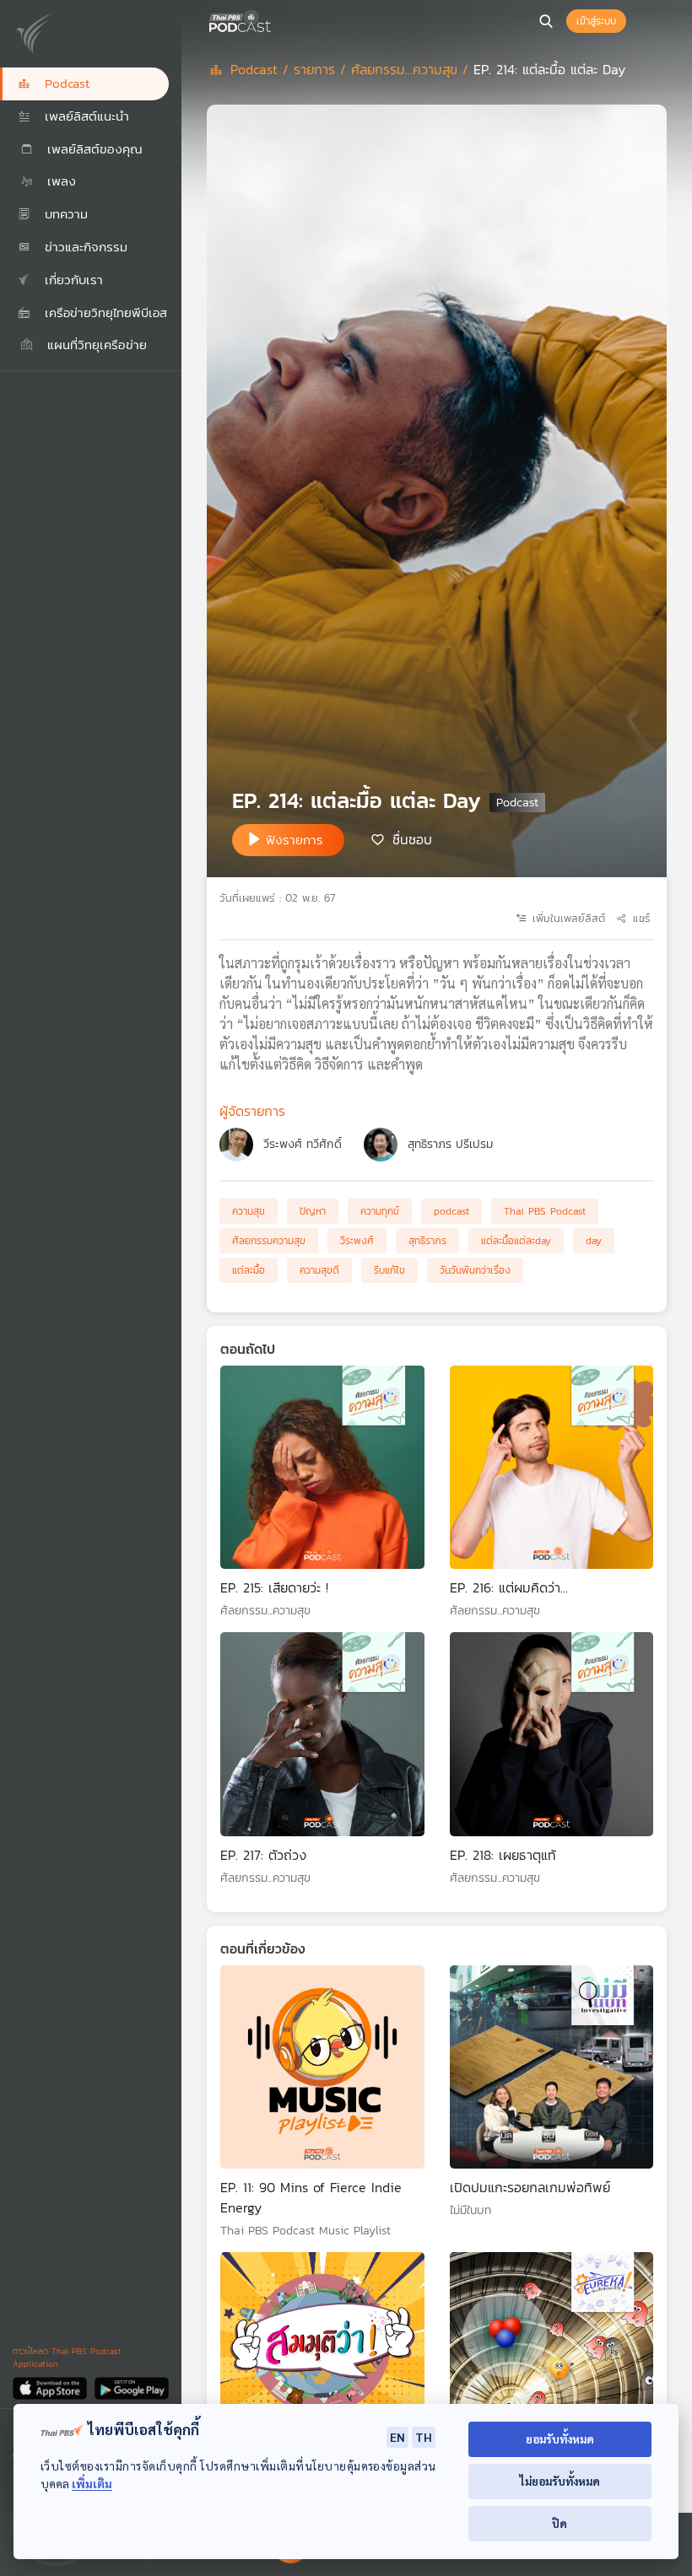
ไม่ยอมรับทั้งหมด (560, 2481)
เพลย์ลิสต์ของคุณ (92, 149)
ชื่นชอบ (412, 838)
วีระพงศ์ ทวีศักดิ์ (303, 1144)
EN (397, 2437)
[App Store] (51, 2387)
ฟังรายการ (295, 840)
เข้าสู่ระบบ (596, 21)
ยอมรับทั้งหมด (560, 2439)
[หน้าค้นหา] (546, 21)
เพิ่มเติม (92, 2484)
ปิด (560, 2523)
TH (424, 2437)
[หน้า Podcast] (274, 19)
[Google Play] (131, 2387)
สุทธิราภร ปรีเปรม (450, 1144)
